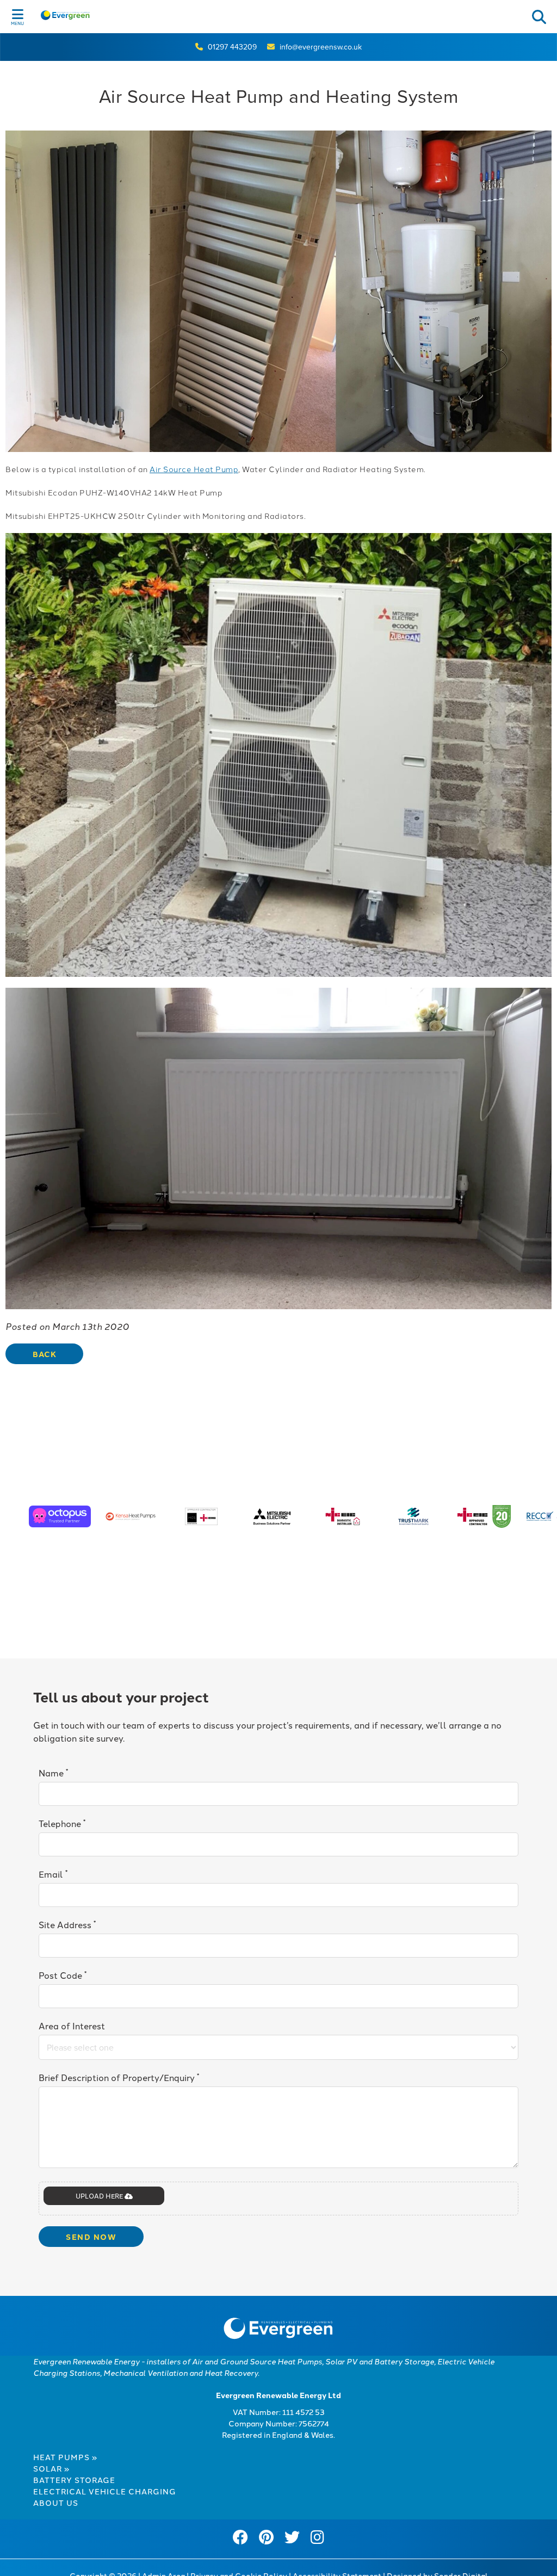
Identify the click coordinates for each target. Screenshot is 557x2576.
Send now (91, 2237)
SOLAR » (51, 2468)
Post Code (63, 1975)
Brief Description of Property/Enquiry (119, 2077)
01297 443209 (232, 47)
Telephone (62, 1823)
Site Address (67, 1924)
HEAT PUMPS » (65, 2457)
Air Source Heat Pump (194, 469)
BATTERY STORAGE (74, 2480)
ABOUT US (56, 2503)
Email (53, 1874)
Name (53, 1772)
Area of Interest (72, 2026)
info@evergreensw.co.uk (321, 47)
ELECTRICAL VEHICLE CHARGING (105, 2491)
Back (44, 1354)
